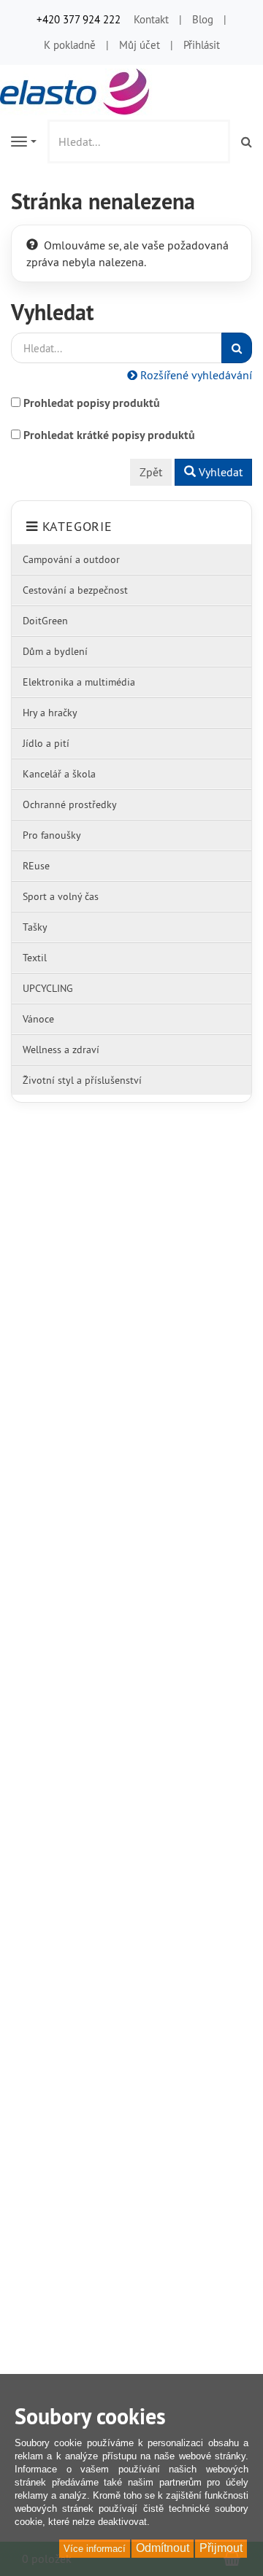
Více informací (95, 2549)
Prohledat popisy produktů (92, 403)
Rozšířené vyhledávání (195, 375)
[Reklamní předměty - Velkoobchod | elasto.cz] (77, 90)
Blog (203, 19)
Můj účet (140, 45)
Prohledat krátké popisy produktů (109, 435)
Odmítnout (163, 2548)
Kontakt (151, 19)
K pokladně (70, 45)
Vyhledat (219, 472)
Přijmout (221, 2548)
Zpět (151, 472)
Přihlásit (202, 45)
